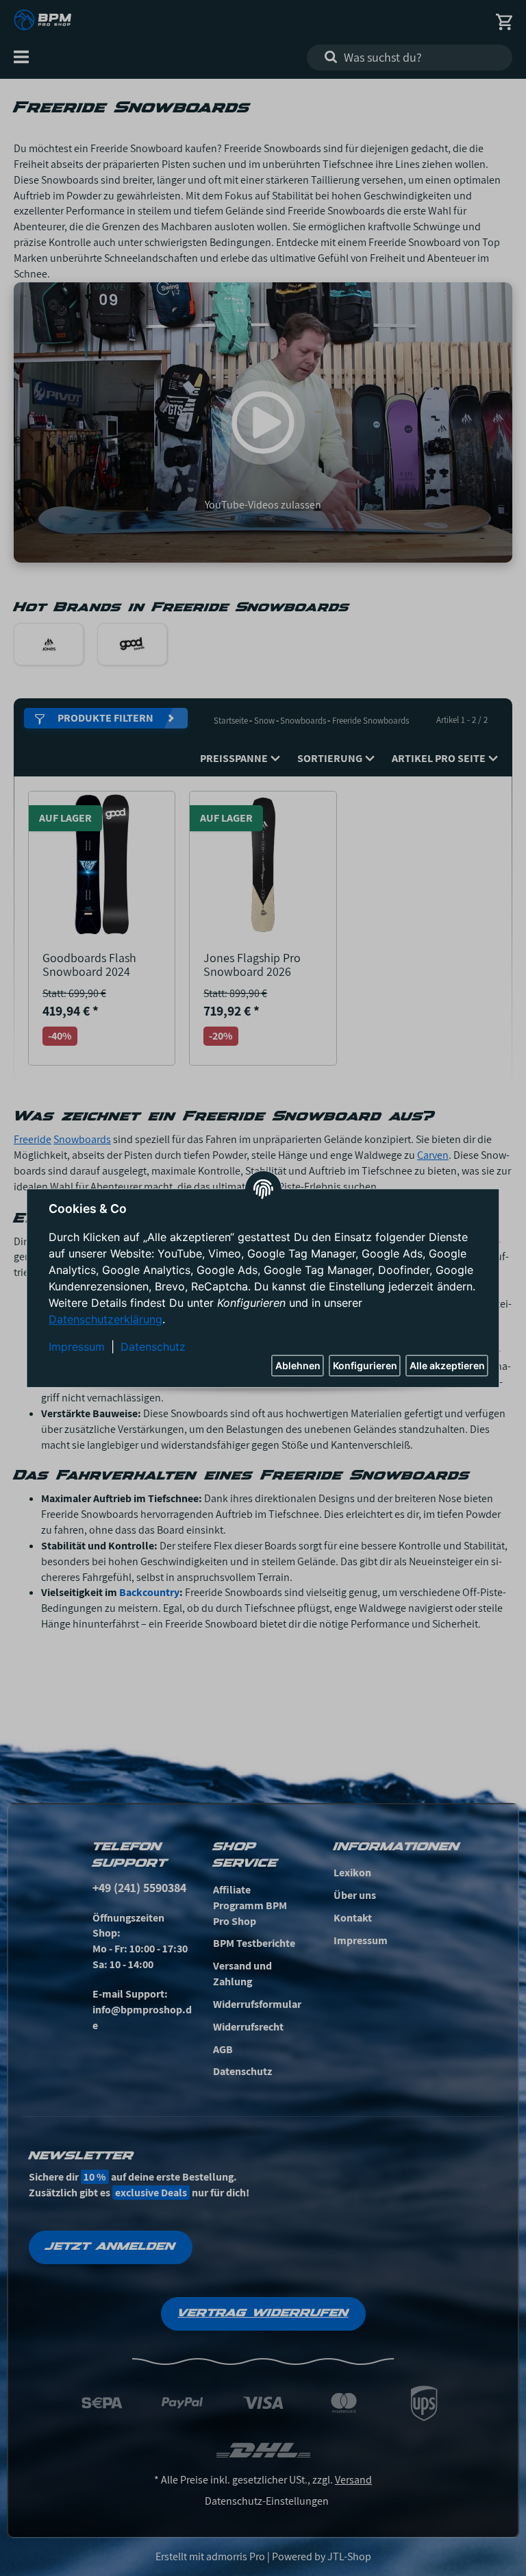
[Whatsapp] (444, 2544)
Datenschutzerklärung (105, 1319)
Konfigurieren (365, 1365)
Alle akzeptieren (447, 1365)
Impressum (77, 1347)
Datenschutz (153, 1347)
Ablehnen (298, 1365)
